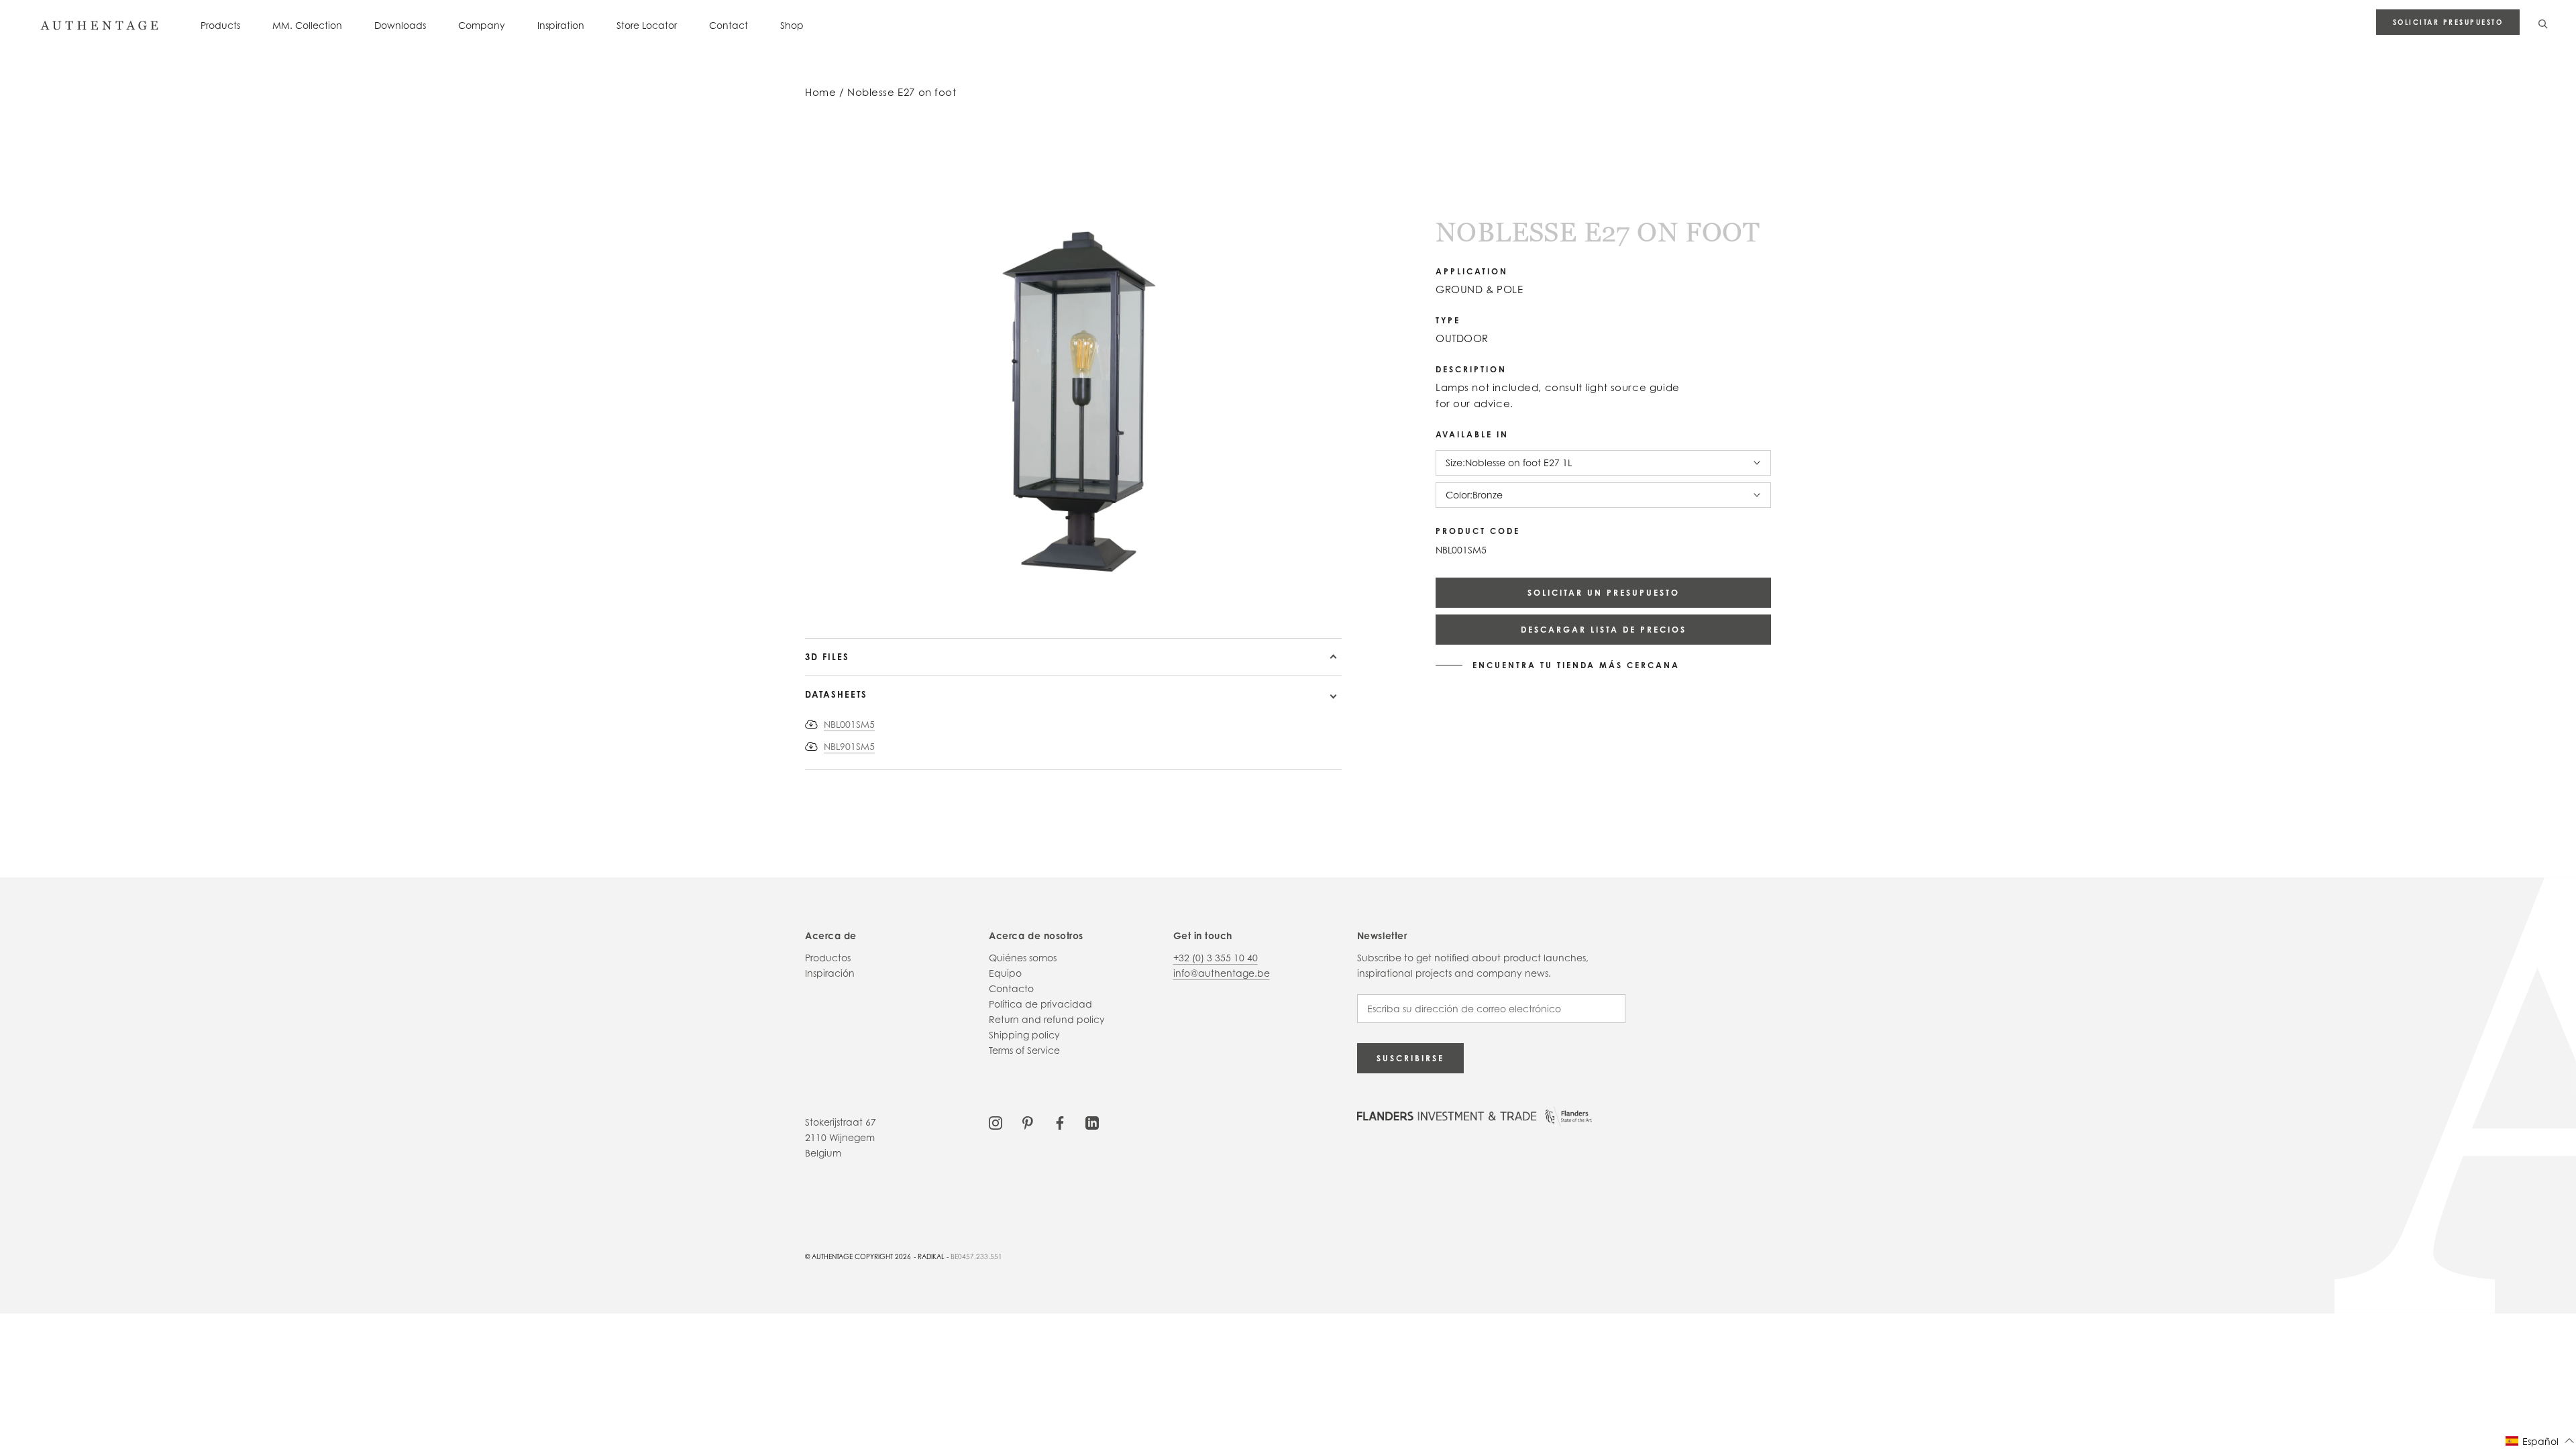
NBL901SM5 (849, 746)
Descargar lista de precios (1604, 630)
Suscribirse (1410, 1058)
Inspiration (561, 25)
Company (482, 25)
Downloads (400, 25)
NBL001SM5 (849, 724)
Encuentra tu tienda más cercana (1576, 665)
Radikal (931, 1256)
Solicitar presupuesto (2448, 22)
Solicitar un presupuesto (1604, 593)
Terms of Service (1024, 1050)
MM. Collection (307, 25)
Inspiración (830, 973)
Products (220, 25)
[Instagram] (996, 1122)
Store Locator (647, 25)
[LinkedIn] (1092, 1122)
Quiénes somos (1023, 958)
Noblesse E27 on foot (902, 92)
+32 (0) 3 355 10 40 (1216, 958)
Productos (828, 958)
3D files (827, 657)
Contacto (1011, 988)
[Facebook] (1060, 1122)
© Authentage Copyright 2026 (858, 1256)
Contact (729, 25)
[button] (2540, 1441)
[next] (904, 599)
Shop (792, 25)
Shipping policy (1024, 1035)
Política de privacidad (1040, 1004)
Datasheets (836, 694)
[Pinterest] (1028, 1122)
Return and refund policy (1047, 1019)
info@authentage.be (1222, 973)
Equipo (1005, 973)
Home (820, 92)
